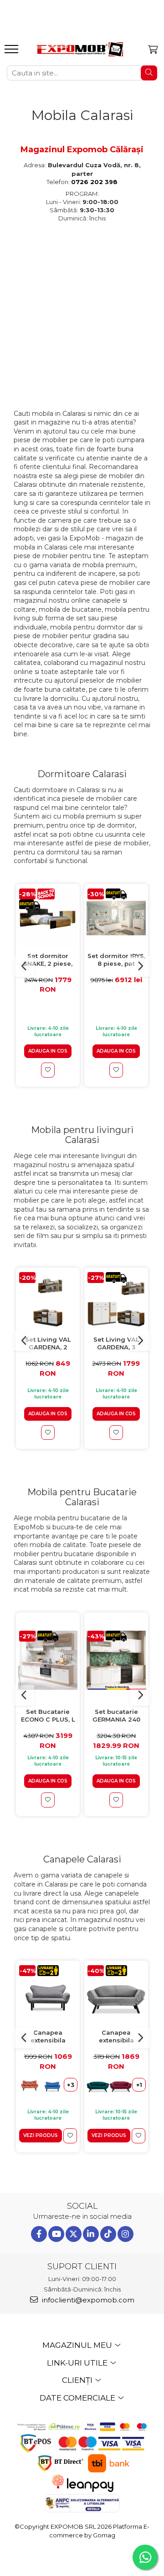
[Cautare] (149, 73)
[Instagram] (126, 2234)
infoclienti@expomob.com (87, 2300)
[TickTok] (108, 2234)
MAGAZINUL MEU (78, 2345)
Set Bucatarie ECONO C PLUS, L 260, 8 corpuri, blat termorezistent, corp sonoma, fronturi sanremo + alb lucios (48, 1716)
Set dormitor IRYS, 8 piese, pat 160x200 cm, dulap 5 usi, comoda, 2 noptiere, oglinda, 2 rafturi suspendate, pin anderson (116, 960)
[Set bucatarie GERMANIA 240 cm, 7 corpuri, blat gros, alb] (116, 1660)
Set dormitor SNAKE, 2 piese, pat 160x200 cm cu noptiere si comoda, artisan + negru (48, 960)
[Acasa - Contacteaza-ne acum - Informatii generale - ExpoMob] (80, 49)
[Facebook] (39, 2234)
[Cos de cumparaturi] (153, 50)
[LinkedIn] (91, 2234)
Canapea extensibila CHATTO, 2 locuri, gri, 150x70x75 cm (48, 2037)
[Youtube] (56, 2234)
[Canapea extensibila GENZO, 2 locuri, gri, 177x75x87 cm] (116, 1995)
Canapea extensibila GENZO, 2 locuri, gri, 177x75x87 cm (116, 2037)
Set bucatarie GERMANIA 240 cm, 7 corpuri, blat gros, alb (116, 1716)
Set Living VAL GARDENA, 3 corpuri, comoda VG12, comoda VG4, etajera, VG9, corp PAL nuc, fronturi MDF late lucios (116, 1344)
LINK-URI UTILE (78, 2363)
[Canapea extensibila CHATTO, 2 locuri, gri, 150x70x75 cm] (48, 1995)
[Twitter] (74, 2234)
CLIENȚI (78, 2380)
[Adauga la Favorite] (48, 1070)
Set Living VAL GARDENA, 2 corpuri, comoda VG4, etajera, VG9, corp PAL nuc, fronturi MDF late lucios (48, 1344)
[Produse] (13, 52)
